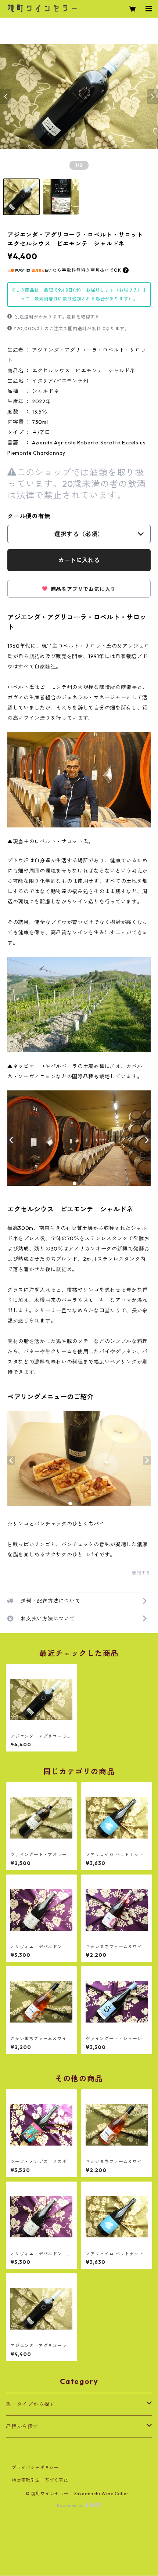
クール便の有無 (29, 516)
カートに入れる (79, 560)
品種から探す (22, 2427)
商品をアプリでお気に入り (82, 589)
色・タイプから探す (30, 2404)
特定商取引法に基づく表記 (40, 2480)
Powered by (71, 2505)
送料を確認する (83, 317)
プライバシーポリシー (35, 2467)
